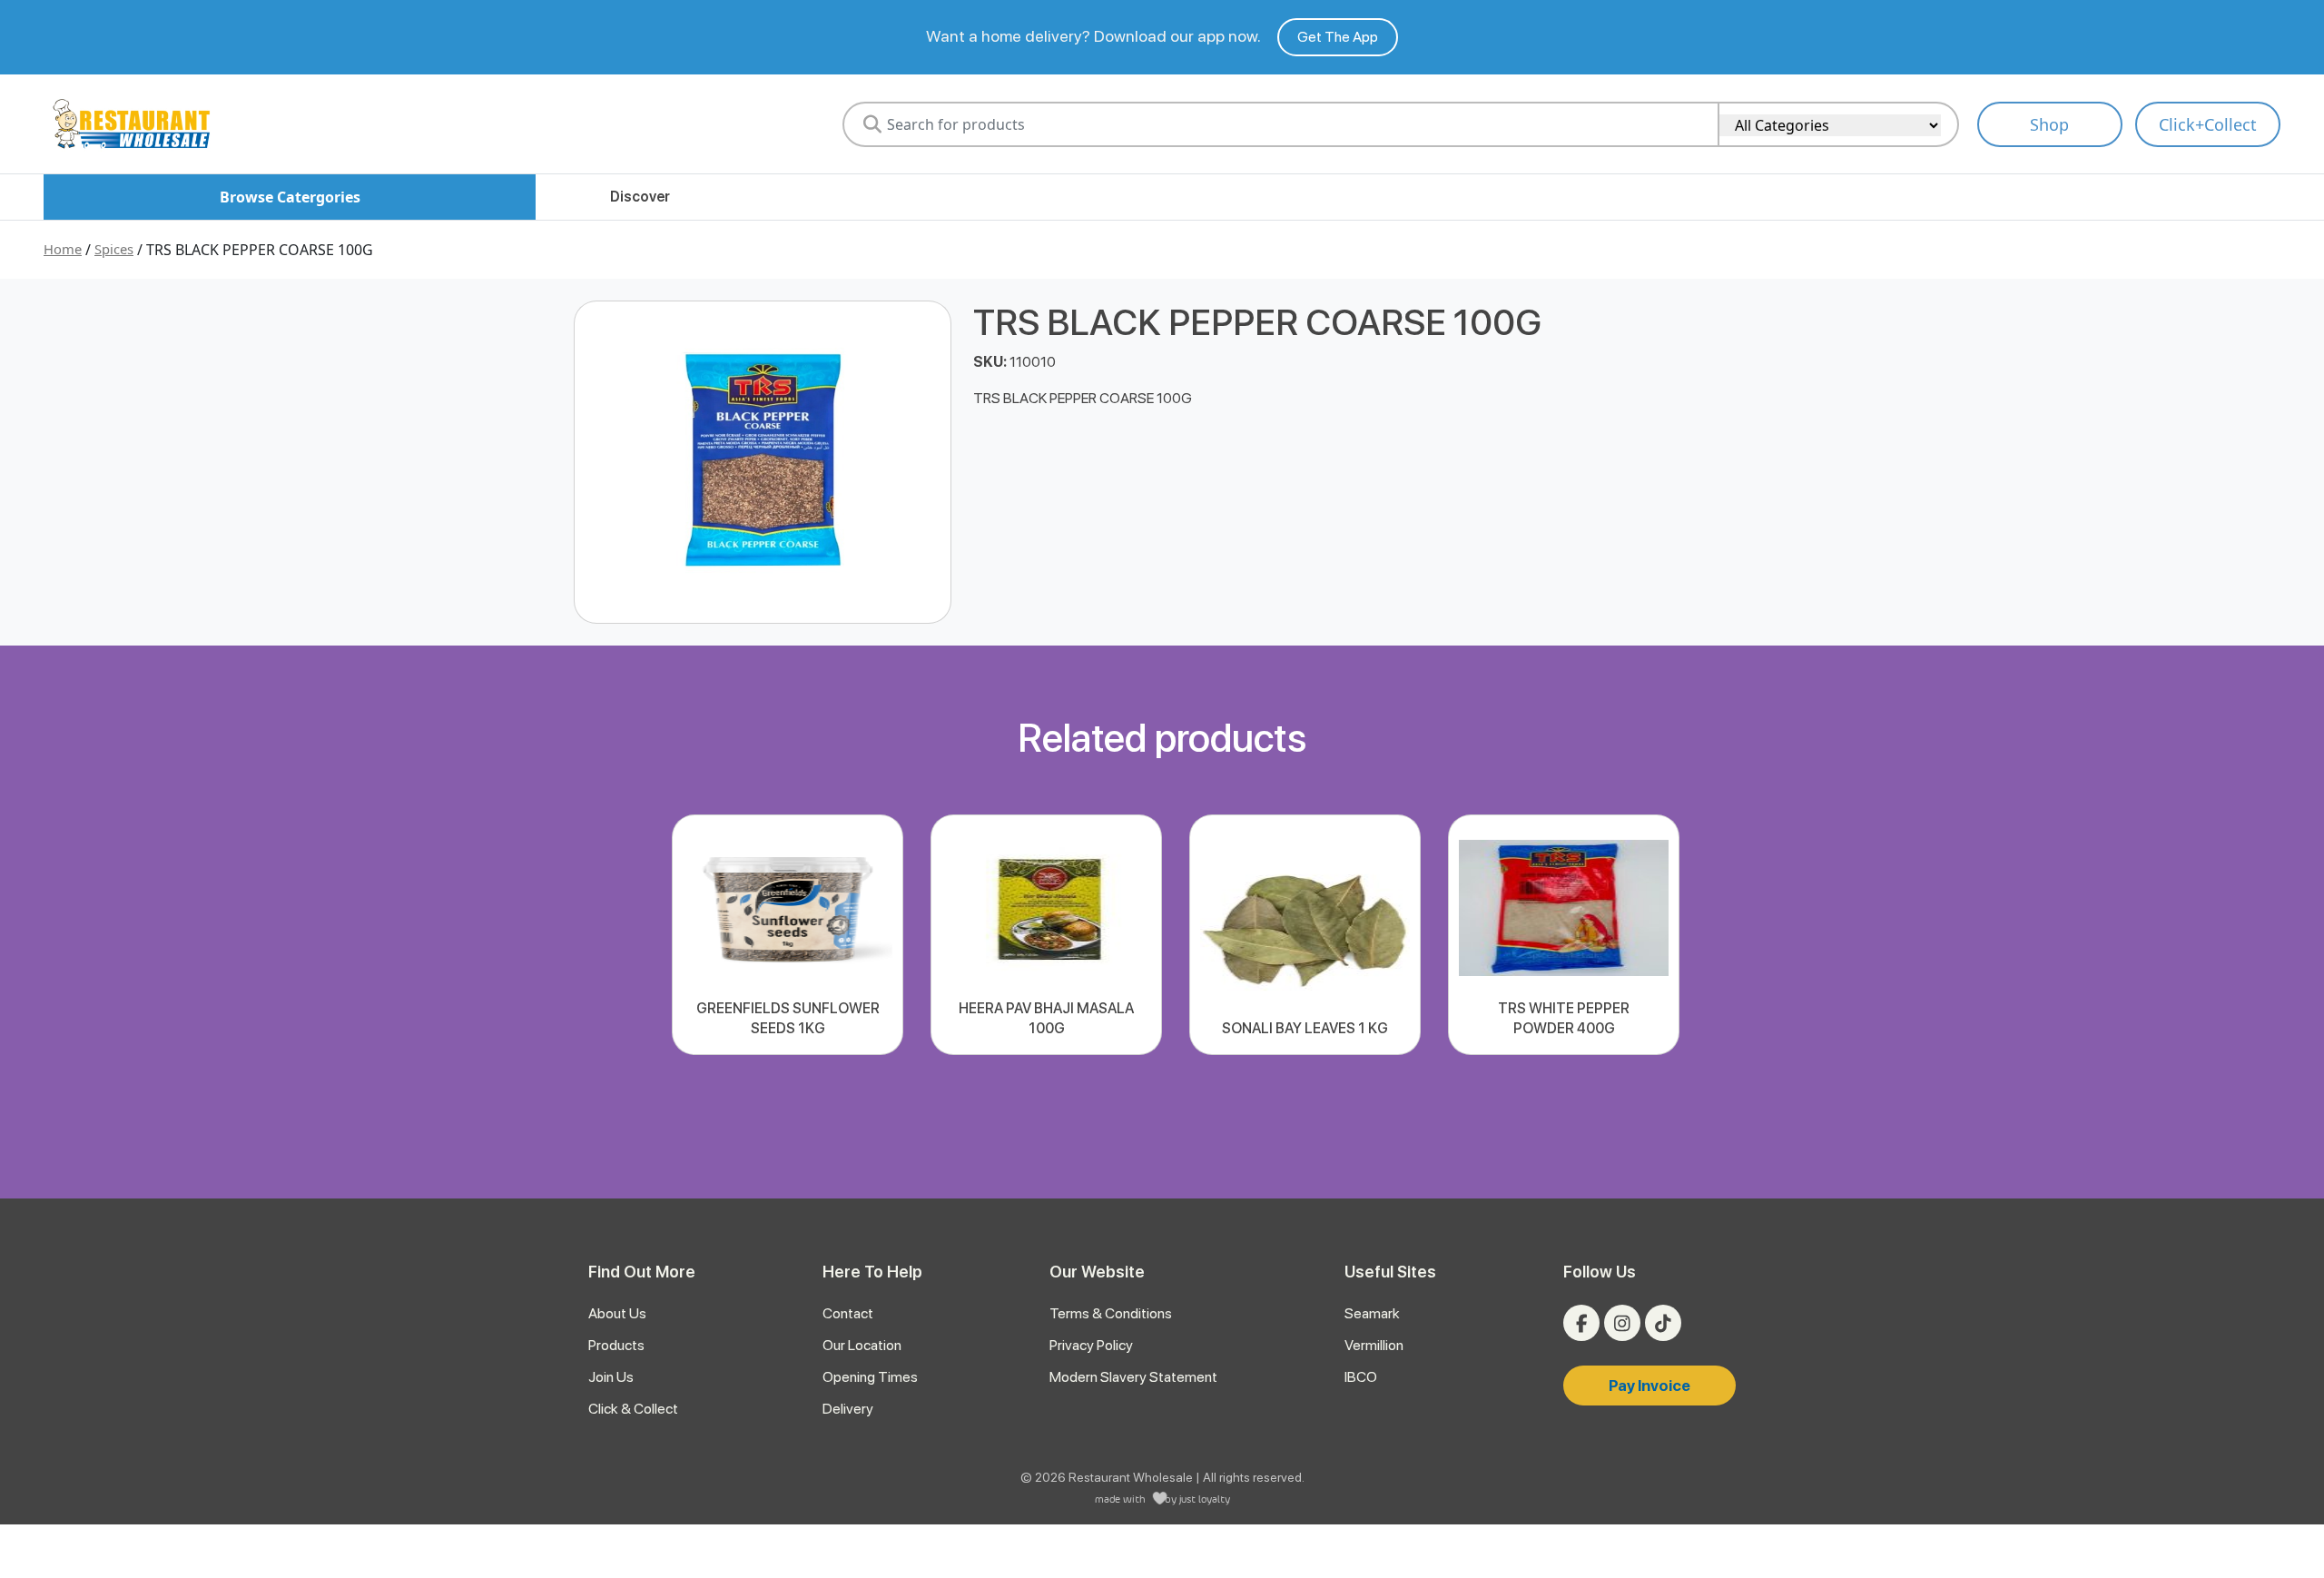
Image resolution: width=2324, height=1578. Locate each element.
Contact (848, 1313)
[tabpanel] (788, 935)
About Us (617, 1313)
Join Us (611, 1377)
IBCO (1361, 1377)
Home (63, 249)
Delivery (848, 1409)
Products (616, 1345)
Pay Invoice (1649, 1386)
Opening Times (870, 1377)
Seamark (1372, 1313)
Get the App (1338, 37)
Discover (640, 197)
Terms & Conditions (1111, 1313)
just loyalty (1205, 1499)
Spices (114, 249)
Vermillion (1374, 1345)
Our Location (862, 1345)
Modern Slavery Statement (1133, 1377)
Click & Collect (633, 1409)
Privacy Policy (1091, 1345)
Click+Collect (2208, 124)
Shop (2049, 124)
